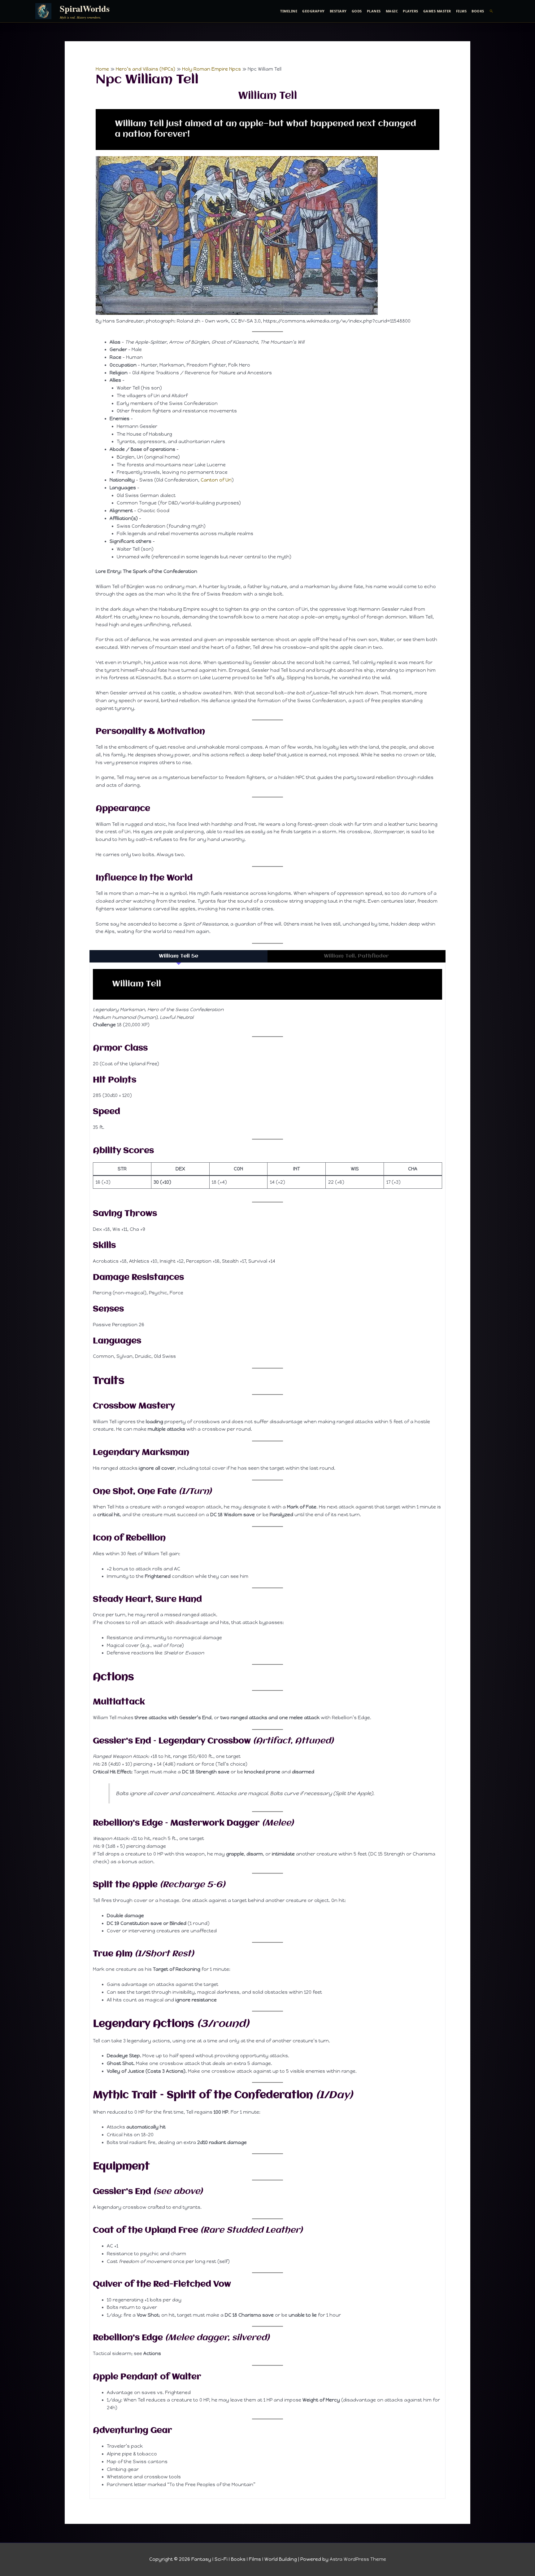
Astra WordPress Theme (358, 2559)
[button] (492, 11)
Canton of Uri (216, 480)
